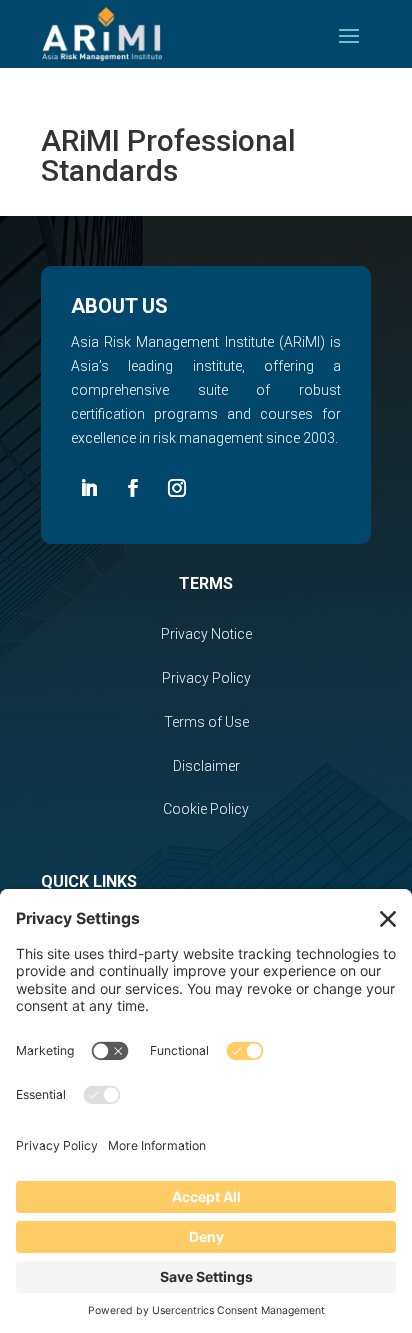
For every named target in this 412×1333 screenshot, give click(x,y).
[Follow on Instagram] (177, 488)
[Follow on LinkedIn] (89, 488)
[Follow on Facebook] (133, 488)
